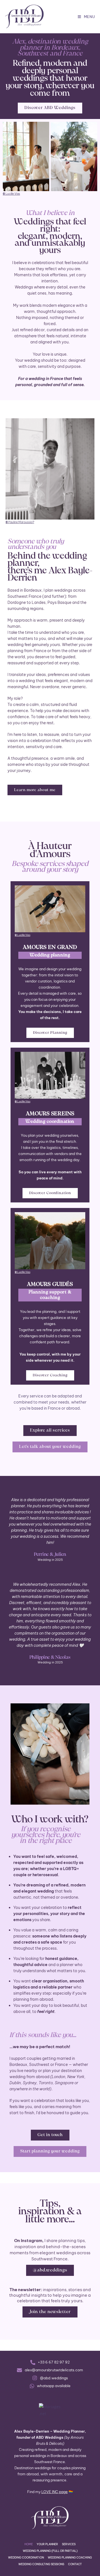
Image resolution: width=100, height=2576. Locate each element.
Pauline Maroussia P (20, 522)
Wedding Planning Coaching (70, 2558)
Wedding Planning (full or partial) (50, 2551)
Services (69, 2544)
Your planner (47, 2544)
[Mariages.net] (50, 2409)
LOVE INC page (55, 2492)
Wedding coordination (26, 2558)
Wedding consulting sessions (41, 2564)
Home (29, 2544)
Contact (75, 2564)
